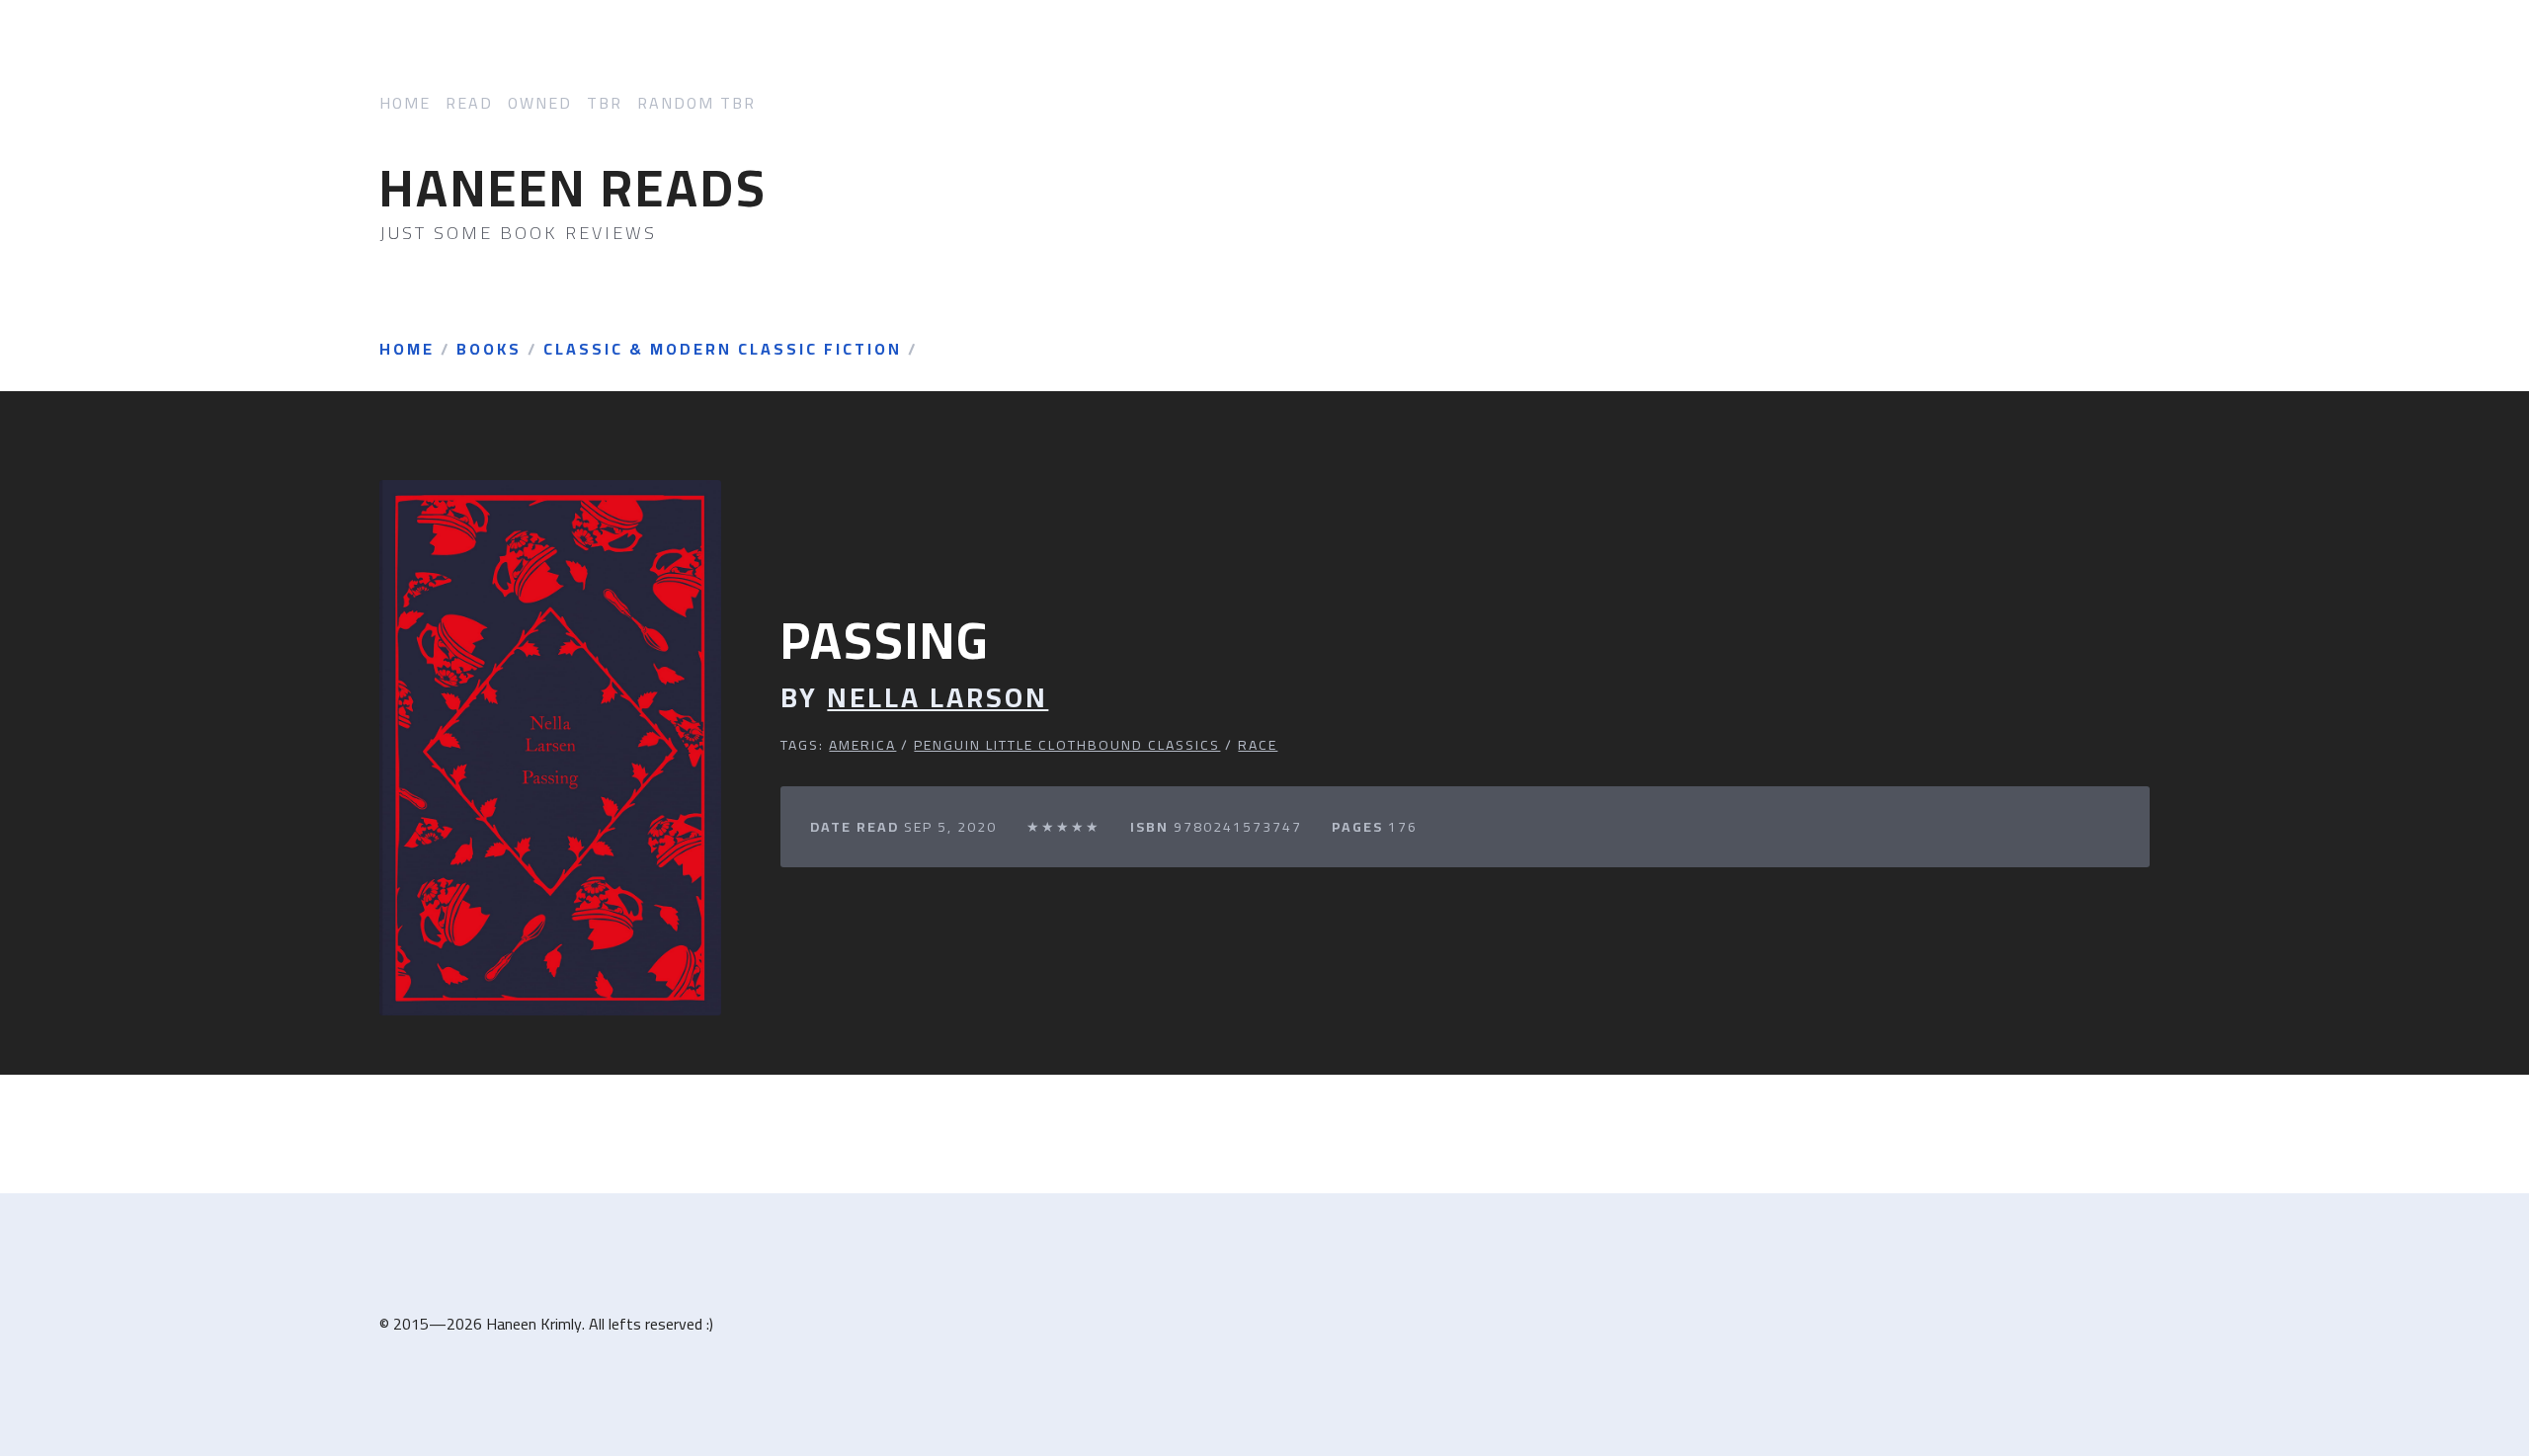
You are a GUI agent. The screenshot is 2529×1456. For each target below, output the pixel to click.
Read (469, 103)
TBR (605, 103)
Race (1258, 745)
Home (405, 103)
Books (489, 350)
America (862, 745)
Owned (540, 103)
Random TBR (696, 103)
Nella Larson (938, 698)
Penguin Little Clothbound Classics (1067, 745)
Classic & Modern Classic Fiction (723, 350)
